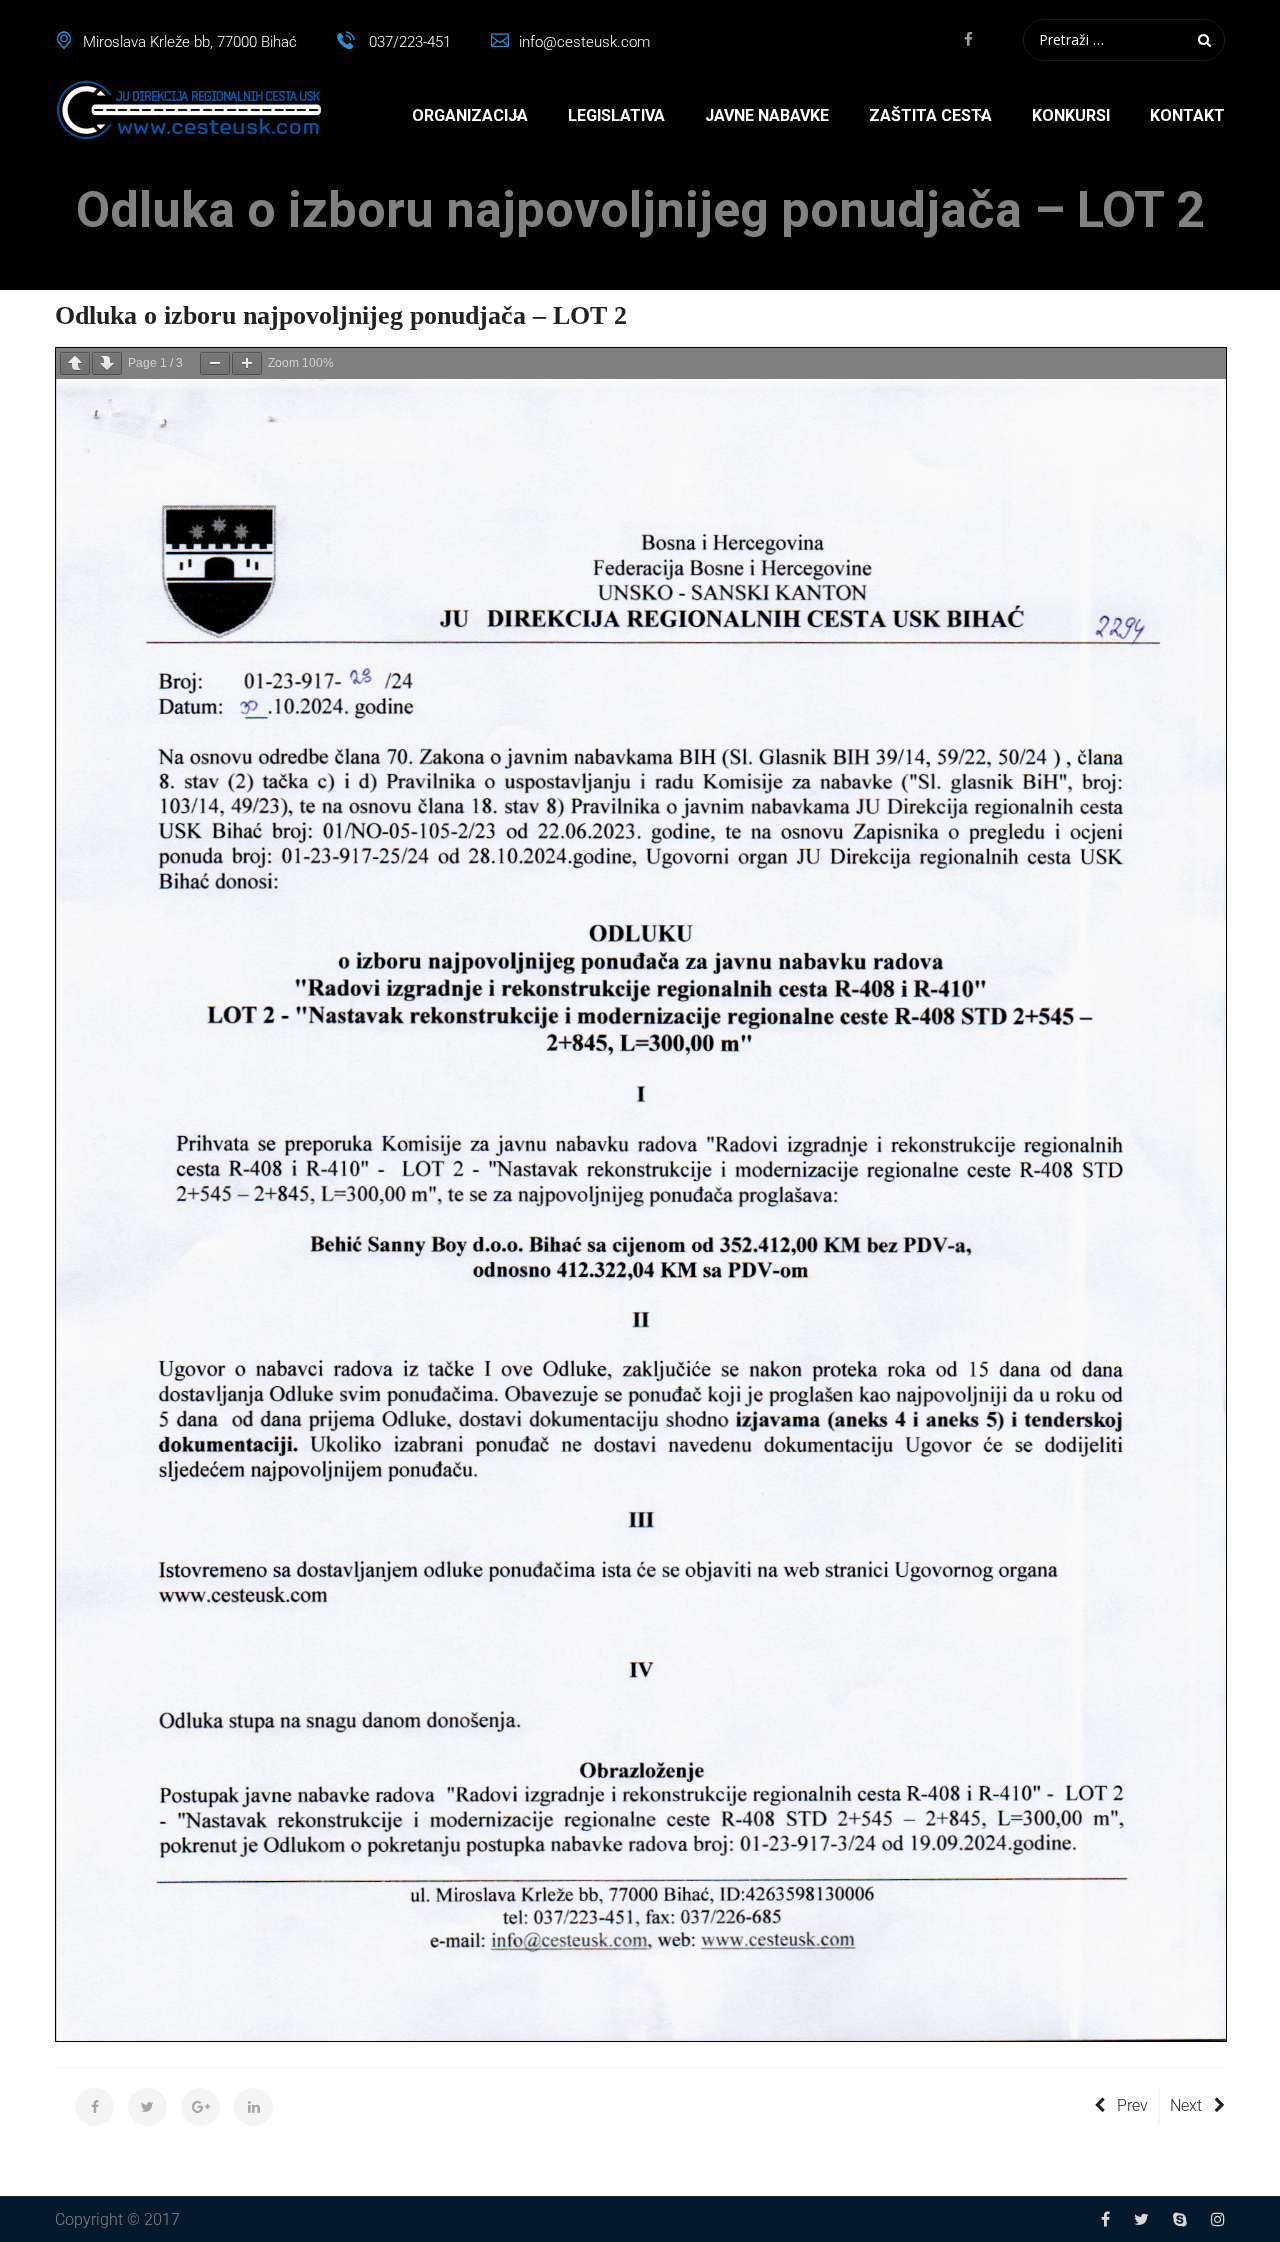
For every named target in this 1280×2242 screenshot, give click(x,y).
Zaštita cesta (930, 115)
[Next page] (107, 363)
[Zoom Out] (215, 363)
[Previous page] (75, 363)
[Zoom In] (247, 363)
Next (1186, 2105)
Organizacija (470, 115)
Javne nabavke (767, 115)
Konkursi (1071, 115)
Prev (1132, 2105)
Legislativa (616, 115)
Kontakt (1187, 115)
